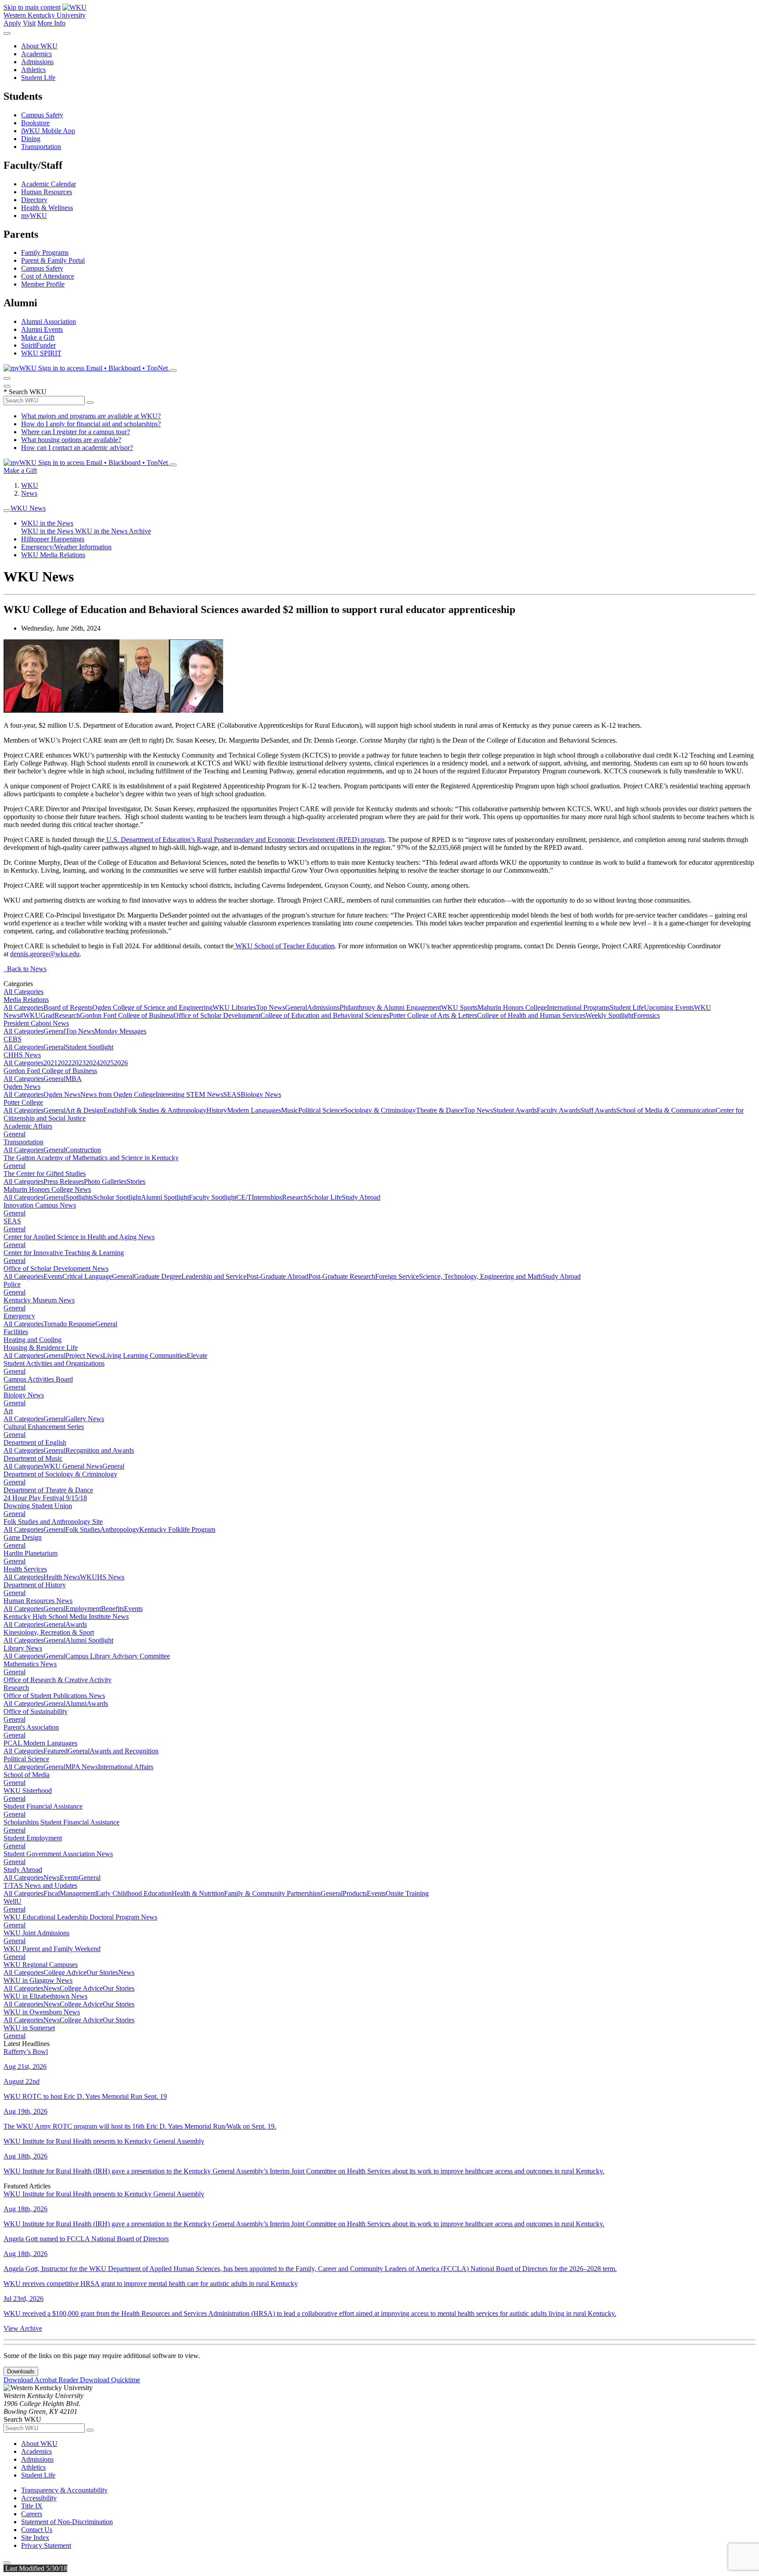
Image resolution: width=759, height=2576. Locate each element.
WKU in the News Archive (113, 531)
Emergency (19, 1316)
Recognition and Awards (100, 1450)
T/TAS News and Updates (40, 1885)
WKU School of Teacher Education (285, 946)
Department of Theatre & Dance (48, 1490)
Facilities (16, 1332)
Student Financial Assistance (43, 1806)
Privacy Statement (46, 2545)
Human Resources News (38, 1601)
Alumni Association (49, 321)
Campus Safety (42, 115)
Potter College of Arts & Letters (433, 1015)
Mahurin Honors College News (47, 1189)
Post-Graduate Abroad (277, 1276)
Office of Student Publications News (54, 1696)
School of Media (27, 1775)
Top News (271, 1007)
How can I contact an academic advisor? (77, 448)
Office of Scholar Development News (56, 1268)
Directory (34, 200)
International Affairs (126, 1767)
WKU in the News (47, 523)
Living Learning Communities (145, 1355)
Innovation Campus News (40, 1205)
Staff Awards (598, 1110)
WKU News (28, 508)
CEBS (13, 1039)
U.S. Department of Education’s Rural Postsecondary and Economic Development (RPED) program (245, 840)
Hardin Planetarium (31, 1553)
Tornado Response (69, 1324)
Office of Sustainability (36, 1711)
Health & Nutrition (198, 1893)
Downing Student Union (38, 1506)
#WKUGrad (37, 1015)
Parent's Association (31, 1727)
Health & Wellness (47, 208)
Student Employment (33, 1838)
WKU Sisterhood (28, 1791)
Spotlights (79, 1197)
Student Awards (515, 1110)
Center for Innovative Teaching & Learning (64, 1253)
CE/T (244, 1197)
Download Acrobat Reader (42, 2380)
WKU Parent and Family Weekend (52, 1949)
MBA (74, 1079)
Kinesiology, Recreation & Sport (49, 1632)
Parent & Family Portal (53, 260)
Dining (31, 139)
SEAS (232, 1094)
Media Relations (26, 1000)
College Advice (65, 1972)
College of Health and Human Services (531, 1015)
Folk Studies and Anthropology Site (53, 1522)
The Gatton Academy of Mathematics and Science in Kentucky (91, 1158)
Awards (76, 1624)
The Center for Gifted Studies (45, 1174)
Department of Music (33, 1458)
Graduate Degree (158, 1276)
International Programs (578, 1007)
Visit (29, 23)
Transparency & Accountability (64, 2490)
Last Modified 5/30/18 (35, 2568)
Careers (32, 2514)
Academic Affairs (28, 1126)
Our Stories (102, 1972)
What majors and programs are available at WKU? (91, 416)
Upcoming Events (669, 1007)
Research (67, 1015)
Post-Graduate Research (342, 1276)
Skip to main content (32, 7)
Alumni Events (42, 329)
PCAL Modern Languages (40, 1743)
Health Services (25, 1569)
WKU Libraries (234, 1007)
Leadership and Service (214, 1276)
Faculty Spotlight (213, 1197)
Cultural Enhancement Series (44, 1427)
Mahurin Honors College (512, 1007)
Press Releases (64, 1181)
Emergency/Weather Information (66, 547)
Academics (36, 54)
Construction (83, 1150)
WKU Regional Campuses (41, 1965)
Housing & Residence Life (41, 1348)
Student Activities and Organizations (54, 1363)
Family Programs (45, 252)
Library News (23, 1648)
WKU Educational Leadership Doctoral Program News (80, 1917)
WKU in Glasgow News (38, 1980)
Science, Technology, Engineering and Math (481, 1276)
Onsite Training (407, 1893)
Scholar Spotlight (117, 1197)
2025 (107, 1063)
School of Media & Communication (666, 1110)
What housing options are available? (71, 440)
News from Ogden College (118, 1094)
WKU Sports (459, 1007)
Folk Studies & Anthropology (165, 1110)
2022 (65, 1063)
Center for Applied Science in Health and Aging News (79, 1237)
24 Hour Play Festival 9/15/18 (45, 1498)
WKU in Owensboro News (42, 2012)
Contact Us (37, 2530)
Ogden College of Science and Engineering (152, 1007)
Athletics (33, 70)
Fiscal (52, 1893)
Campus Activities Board (38, 1379)
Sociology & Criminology (380, 1110)
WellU (13, 1901)
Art (8, 1411)
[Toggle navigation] (7, 511)
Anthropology (120, 1529)
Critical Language (87, 1276)
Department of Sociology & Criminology (60, 1474)
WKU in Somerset (29, 2028)
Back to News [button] (25, 969)
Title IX (32, 2506)
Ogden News (22, 1087)
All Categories (23, 992)
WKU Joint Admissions (36, 1933)
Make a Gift (38, 337)
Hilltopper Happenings (53, 539)
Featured (56, 1751)
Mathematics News (30, 1664)
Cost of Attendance (48, 276)
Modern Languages (254, 1110)
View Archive (23, 2328)
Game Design (23, 1537)
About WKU (39, 46)
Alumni (76, 1703)
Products (355, 1893)
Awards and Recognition (124, 1751)
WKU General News (73, 1466)
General (296, 1007)
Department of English (35, 1442)
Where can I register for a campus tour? (76, 432)
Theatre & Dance (440, 1110)
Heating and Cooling (33, 1340)
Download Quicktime (110, 2380)
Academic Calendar (49, 184)
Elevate (197, 1355)
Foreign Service (397, 1276)
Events (53, 1276)
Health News (62, 1577)
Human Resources (47, 192)
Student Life (38, 78)
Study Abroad (361, 1197)
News (29, 493)
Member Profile (43, 284)
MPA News (82, 1767)
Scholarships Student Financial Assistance (61, 1822)
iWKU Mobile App (48, 131)
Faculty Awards (558, 1110)
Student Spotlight (89, 1047)
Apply (12, 23)
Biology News (261, 1094)
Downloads (21, 2371)
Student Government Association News (58, 1854)
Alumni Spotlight (165, 1197)
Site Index (35, 2538)
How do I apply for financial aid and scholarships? (91, 424)
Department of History (35, 1585)
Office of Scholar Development (217, 1015)
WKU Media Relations (53, 555)
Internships (267, 1197)
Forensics (647, 1015)
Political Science (321, 1110)
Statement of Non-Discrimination (67, 2522)
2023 (79, 1063)
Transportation (41, 147)
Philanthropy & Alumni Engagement (390, 1007)
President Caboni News (36, 1023)
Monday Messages (120, 1031)
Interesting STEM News (189, 1094)
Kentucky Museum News (39, 1300)
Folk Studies (83, 1529)
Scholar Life (325, 1197)
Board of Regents (68, 1007)
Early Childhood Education (134, 1893)
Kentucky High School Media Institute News (66, 1616)
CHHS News (22, 1055)
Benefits (112, 1609)
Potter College (23, 1102)
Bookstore (35, 123)
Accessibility (39, 2498)
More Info (51, 23)
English (114, 1110)
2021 (51, 1063)
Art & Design (84, 1110)
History (217, 1110)
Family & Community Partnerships (272, 1893)
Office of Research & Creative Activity (58, 1680)
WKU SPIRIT (41, 353)
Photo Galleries (105, 1181)
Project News (84, 1355)
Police (12, 1284)
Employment (83, 1609)
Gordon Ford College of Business (127, 1015)
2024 (93, 1063)
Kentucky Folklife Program (177, 1529)
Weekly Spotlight (609, 1015)
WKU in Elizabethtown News (45, 1996)
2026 (121, 1063)
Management (78, 1893)
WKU (30, 485)
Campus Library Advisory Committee (118, 1656)
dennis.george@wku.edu (45, 954)
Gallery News (85, 1419)
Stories (136, 1181)
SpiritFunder (38, 345)
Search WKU (25, 392)
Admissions (37, 62)
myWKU (34, 216)
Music (290, 1110)
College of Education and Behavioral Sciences (325, 1015)
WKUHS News (102, 1577)
